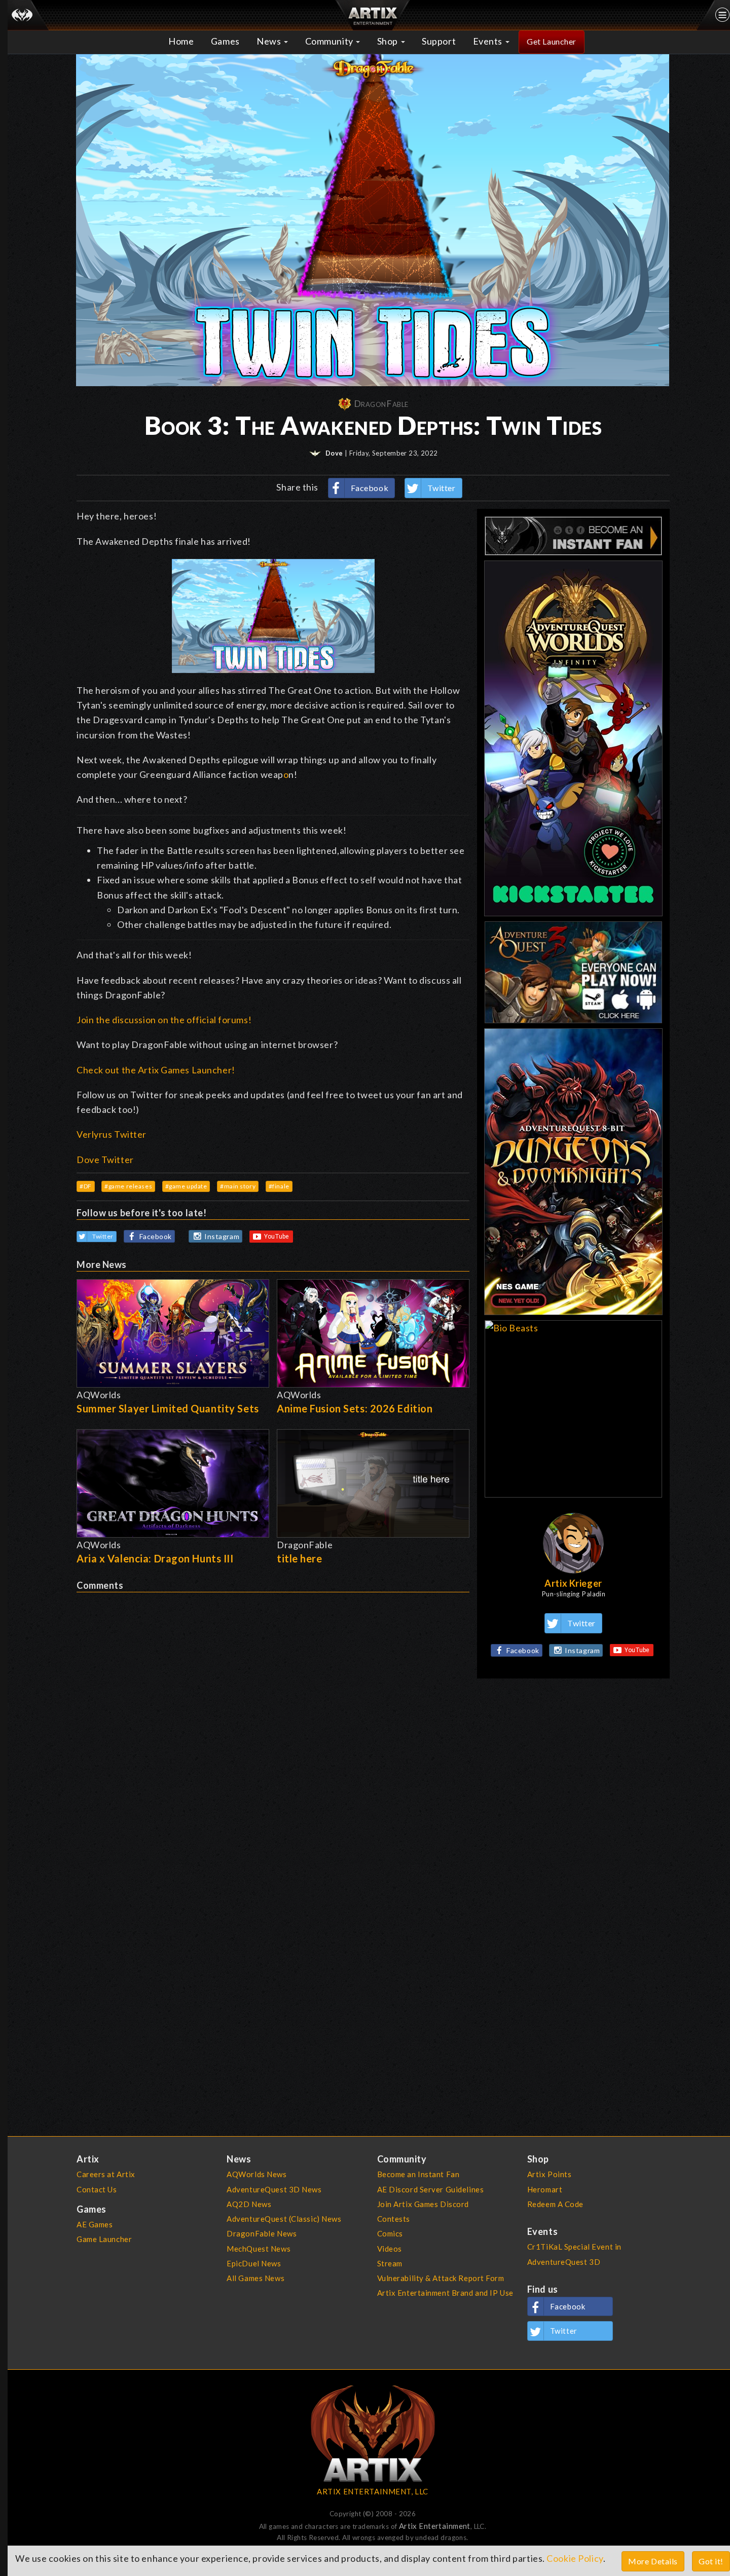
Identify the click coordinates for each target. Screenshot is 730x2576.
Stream (390, 2263)
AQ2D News (249, 2204)
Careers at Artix (106, 2174)
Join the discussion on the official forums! (164, 1020)
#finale (279, 1186)
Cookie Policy (575, 2558)
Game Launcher (104, 2239)
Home (181, 41)
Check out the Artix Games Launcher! (156, 1070)
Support (439, 41)
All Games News (255, 2278)
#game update (186, 1186)
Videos (390, 2249)
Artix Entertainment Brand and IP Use (445, 2293)
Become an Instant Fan (418, 2174)
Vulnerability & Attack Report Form (441, 2278)
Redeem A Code (555, 2204)
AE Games (95, 2224)
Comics (390, 2233)
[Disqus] (273, 1719)
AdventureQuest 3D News (274, 2189)
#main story (238, 1186)
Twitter (442, 488)
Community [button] (330, 41)
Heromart (545, 2189)
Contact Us (97, 2189)
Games (225, 41)
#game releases (128, 1186)
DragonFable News (262, 2233)
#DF (86, 1186)
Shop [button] (389, 41)
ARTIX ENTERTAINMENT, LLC (372, 2491)
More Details (653, 2561)
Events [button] (489, 41)
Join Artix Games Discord (423, 2204)
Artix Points (550, 2174)
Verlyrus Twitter (112, 1134)
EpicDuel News (254, 2263)
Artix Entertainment (435, 2526)
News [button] (270, 41)
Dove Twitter (105, 1160)
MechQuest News (259, 2249)
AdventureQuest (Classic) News (284, 2219)
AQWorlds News (257, 2174)
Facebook (370, 488)
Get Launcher (552, 41)
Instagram (222, 1236)
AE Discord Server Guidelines (431, 2189)
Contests (394, 2219)
